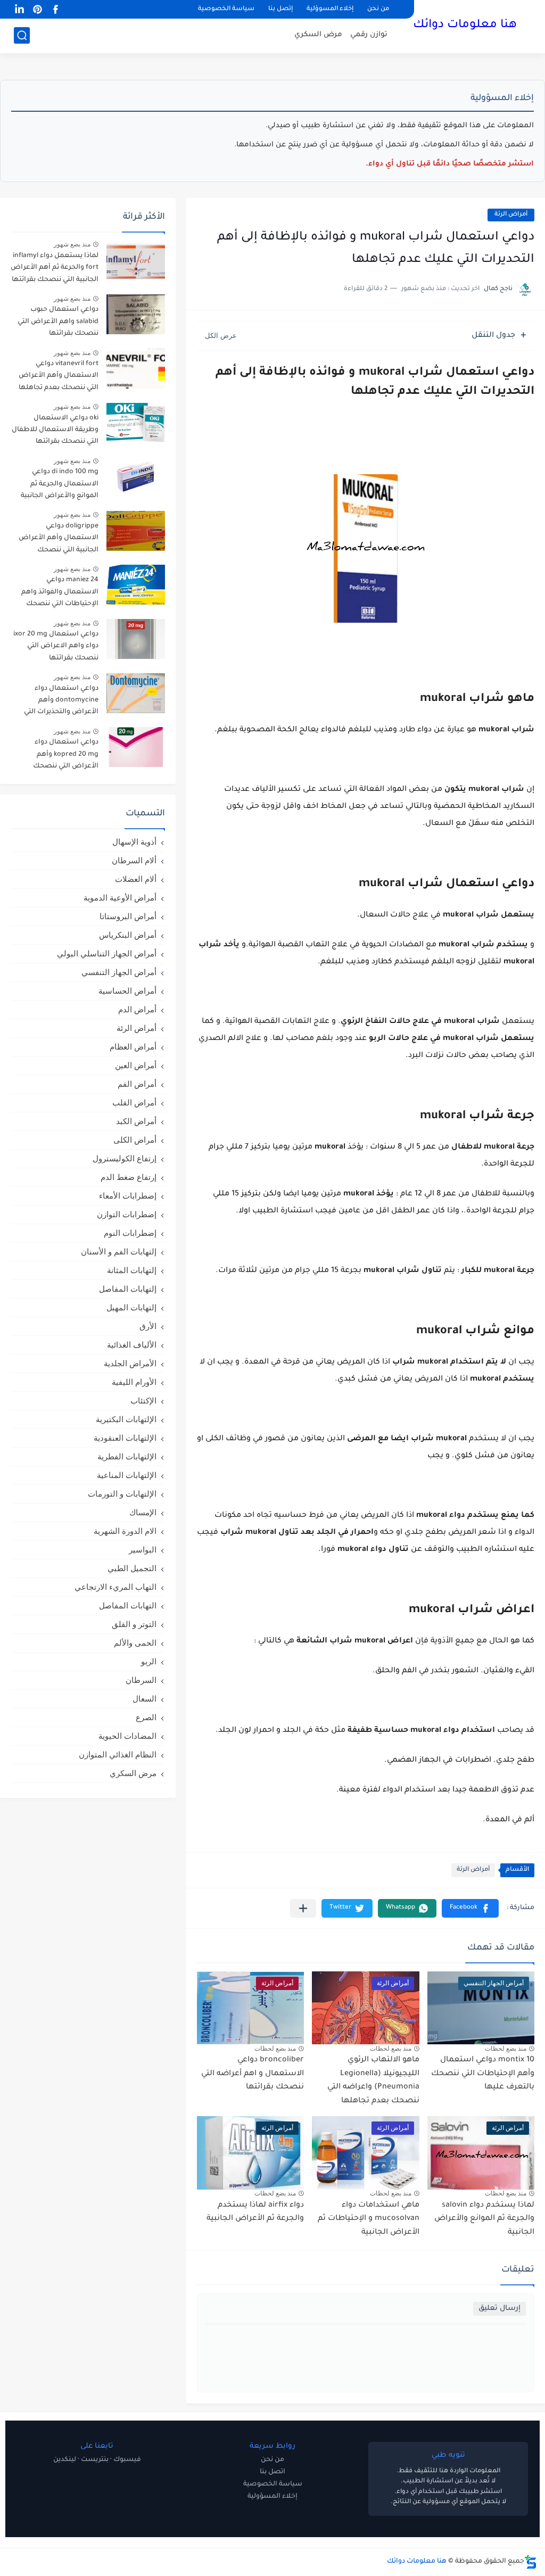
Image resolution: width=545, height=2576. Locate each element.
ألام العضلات (136, 879)
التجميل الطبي (132, 1568)
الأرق (148, 1326)
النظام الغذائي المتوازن (118, 1755)
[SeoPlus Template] (531, 2562)
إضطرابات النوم (130, 1233)
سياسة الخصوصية (226, 9)
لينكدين (65, 2460)
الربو (149, 1661)
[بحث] (22, 35)
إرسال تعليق (499, 2309)
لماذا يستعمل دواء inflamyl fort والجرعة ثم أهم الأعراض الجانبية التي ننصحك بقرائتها (55, 268)
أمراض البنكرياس (128, 935)
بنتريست (95, 2460)
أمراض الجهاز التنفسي (119, 972)
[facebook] (55, 9)
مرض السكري (318, 35)
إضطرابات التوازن (127, 1214)
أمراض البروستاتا (128, 916)
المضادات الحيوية (127, 1736)
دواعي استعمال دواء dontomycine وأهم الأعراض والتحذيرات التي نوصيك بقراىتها (61, 702)
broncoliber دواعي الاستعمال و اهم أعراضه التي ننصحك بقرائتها (253, 2074)
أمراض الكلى (135, 1140)
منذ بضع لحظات (506, 2049)
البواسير (143, 1550)
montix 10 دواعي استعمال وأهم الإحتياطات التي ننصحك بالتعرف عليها (483, 2074)
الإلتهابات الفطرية (127, 1456)
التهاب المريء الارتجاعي (115, 1587)
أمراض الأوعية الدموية (120, 898)
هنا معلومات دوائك (465, 26)
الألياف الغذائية (132, 1345)
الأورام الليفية (134, 1382)
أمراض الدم (137, 1009)
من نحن (378, 9)
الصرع (146, 1717)
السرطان (141, 1680)
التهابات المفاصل (128, 1605)
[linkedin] (19, 9)
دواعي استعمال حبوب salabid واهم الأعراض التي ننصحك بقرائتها (58, 322)
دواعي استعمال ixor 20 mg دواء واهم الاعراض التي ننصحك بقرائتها (56, 646)
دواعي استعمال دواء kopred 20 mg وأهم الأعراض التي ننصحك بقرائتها (66, 756)
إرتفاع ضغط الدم (129, 1177)
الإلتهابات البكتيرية (126, 1419)
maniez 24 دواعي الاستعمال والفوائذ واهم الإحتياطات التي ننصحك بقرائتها (60, 594)
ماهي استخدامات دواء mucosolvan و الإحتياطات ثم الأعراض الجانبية (369, 2219)
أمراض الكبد (136, 1121)
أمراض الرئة (511, 215)
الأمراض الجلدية (130, 1363)
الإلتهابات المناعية (127, 1475)
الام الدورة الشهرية (125, 1531)
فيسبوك (127, 2460)
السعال (144, 1699)
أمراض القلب (134, 1103)
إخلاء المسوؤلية (330, 9)
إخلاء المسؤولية (272, 2497)
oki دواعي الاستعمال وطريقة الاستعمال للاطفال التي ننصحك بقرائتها (55, 430)
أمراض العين (136, 1065)
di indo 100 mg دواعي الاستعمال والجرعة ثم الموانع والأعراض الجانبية (60, 484)
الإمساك (143, 1512)
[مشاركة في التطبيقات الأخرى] (303, 1908)
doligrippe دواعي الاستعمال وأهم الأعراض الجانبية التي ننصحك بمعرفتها (59, 540)
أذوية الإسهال (134, 842)
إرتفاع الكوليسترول (125, 1158)
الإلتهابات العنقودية (125, 1438)
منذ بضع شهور (72, 244)
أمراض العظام (133, 1047)
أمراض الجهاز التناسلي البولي (107, 953)
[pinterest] (37, 9)
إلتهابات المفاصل (128, 1289)
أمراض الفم (137, 1084)
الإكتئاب (143, 1401)
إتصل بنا (280, 9)
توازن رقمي (369, 35)
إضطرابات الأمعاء (128, 1196)
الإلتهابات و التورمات (122, 1494)
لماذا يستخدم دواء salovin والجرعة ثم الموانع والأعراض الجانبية (484, 2219)
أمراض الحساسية (127, 991)
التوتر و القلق (134, 1624)
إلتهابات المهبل (131, 1307)
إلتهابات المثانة (132, 1270)
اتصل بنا (272, 2472)
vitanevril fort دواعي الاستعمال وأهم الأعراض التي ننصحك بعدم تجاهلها (59, 376)
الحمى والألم (135, 1643)
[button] (470, 1908)
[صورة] (136, 261)
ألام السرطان (134, 860)
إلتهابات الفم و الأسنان (119, 1252)
